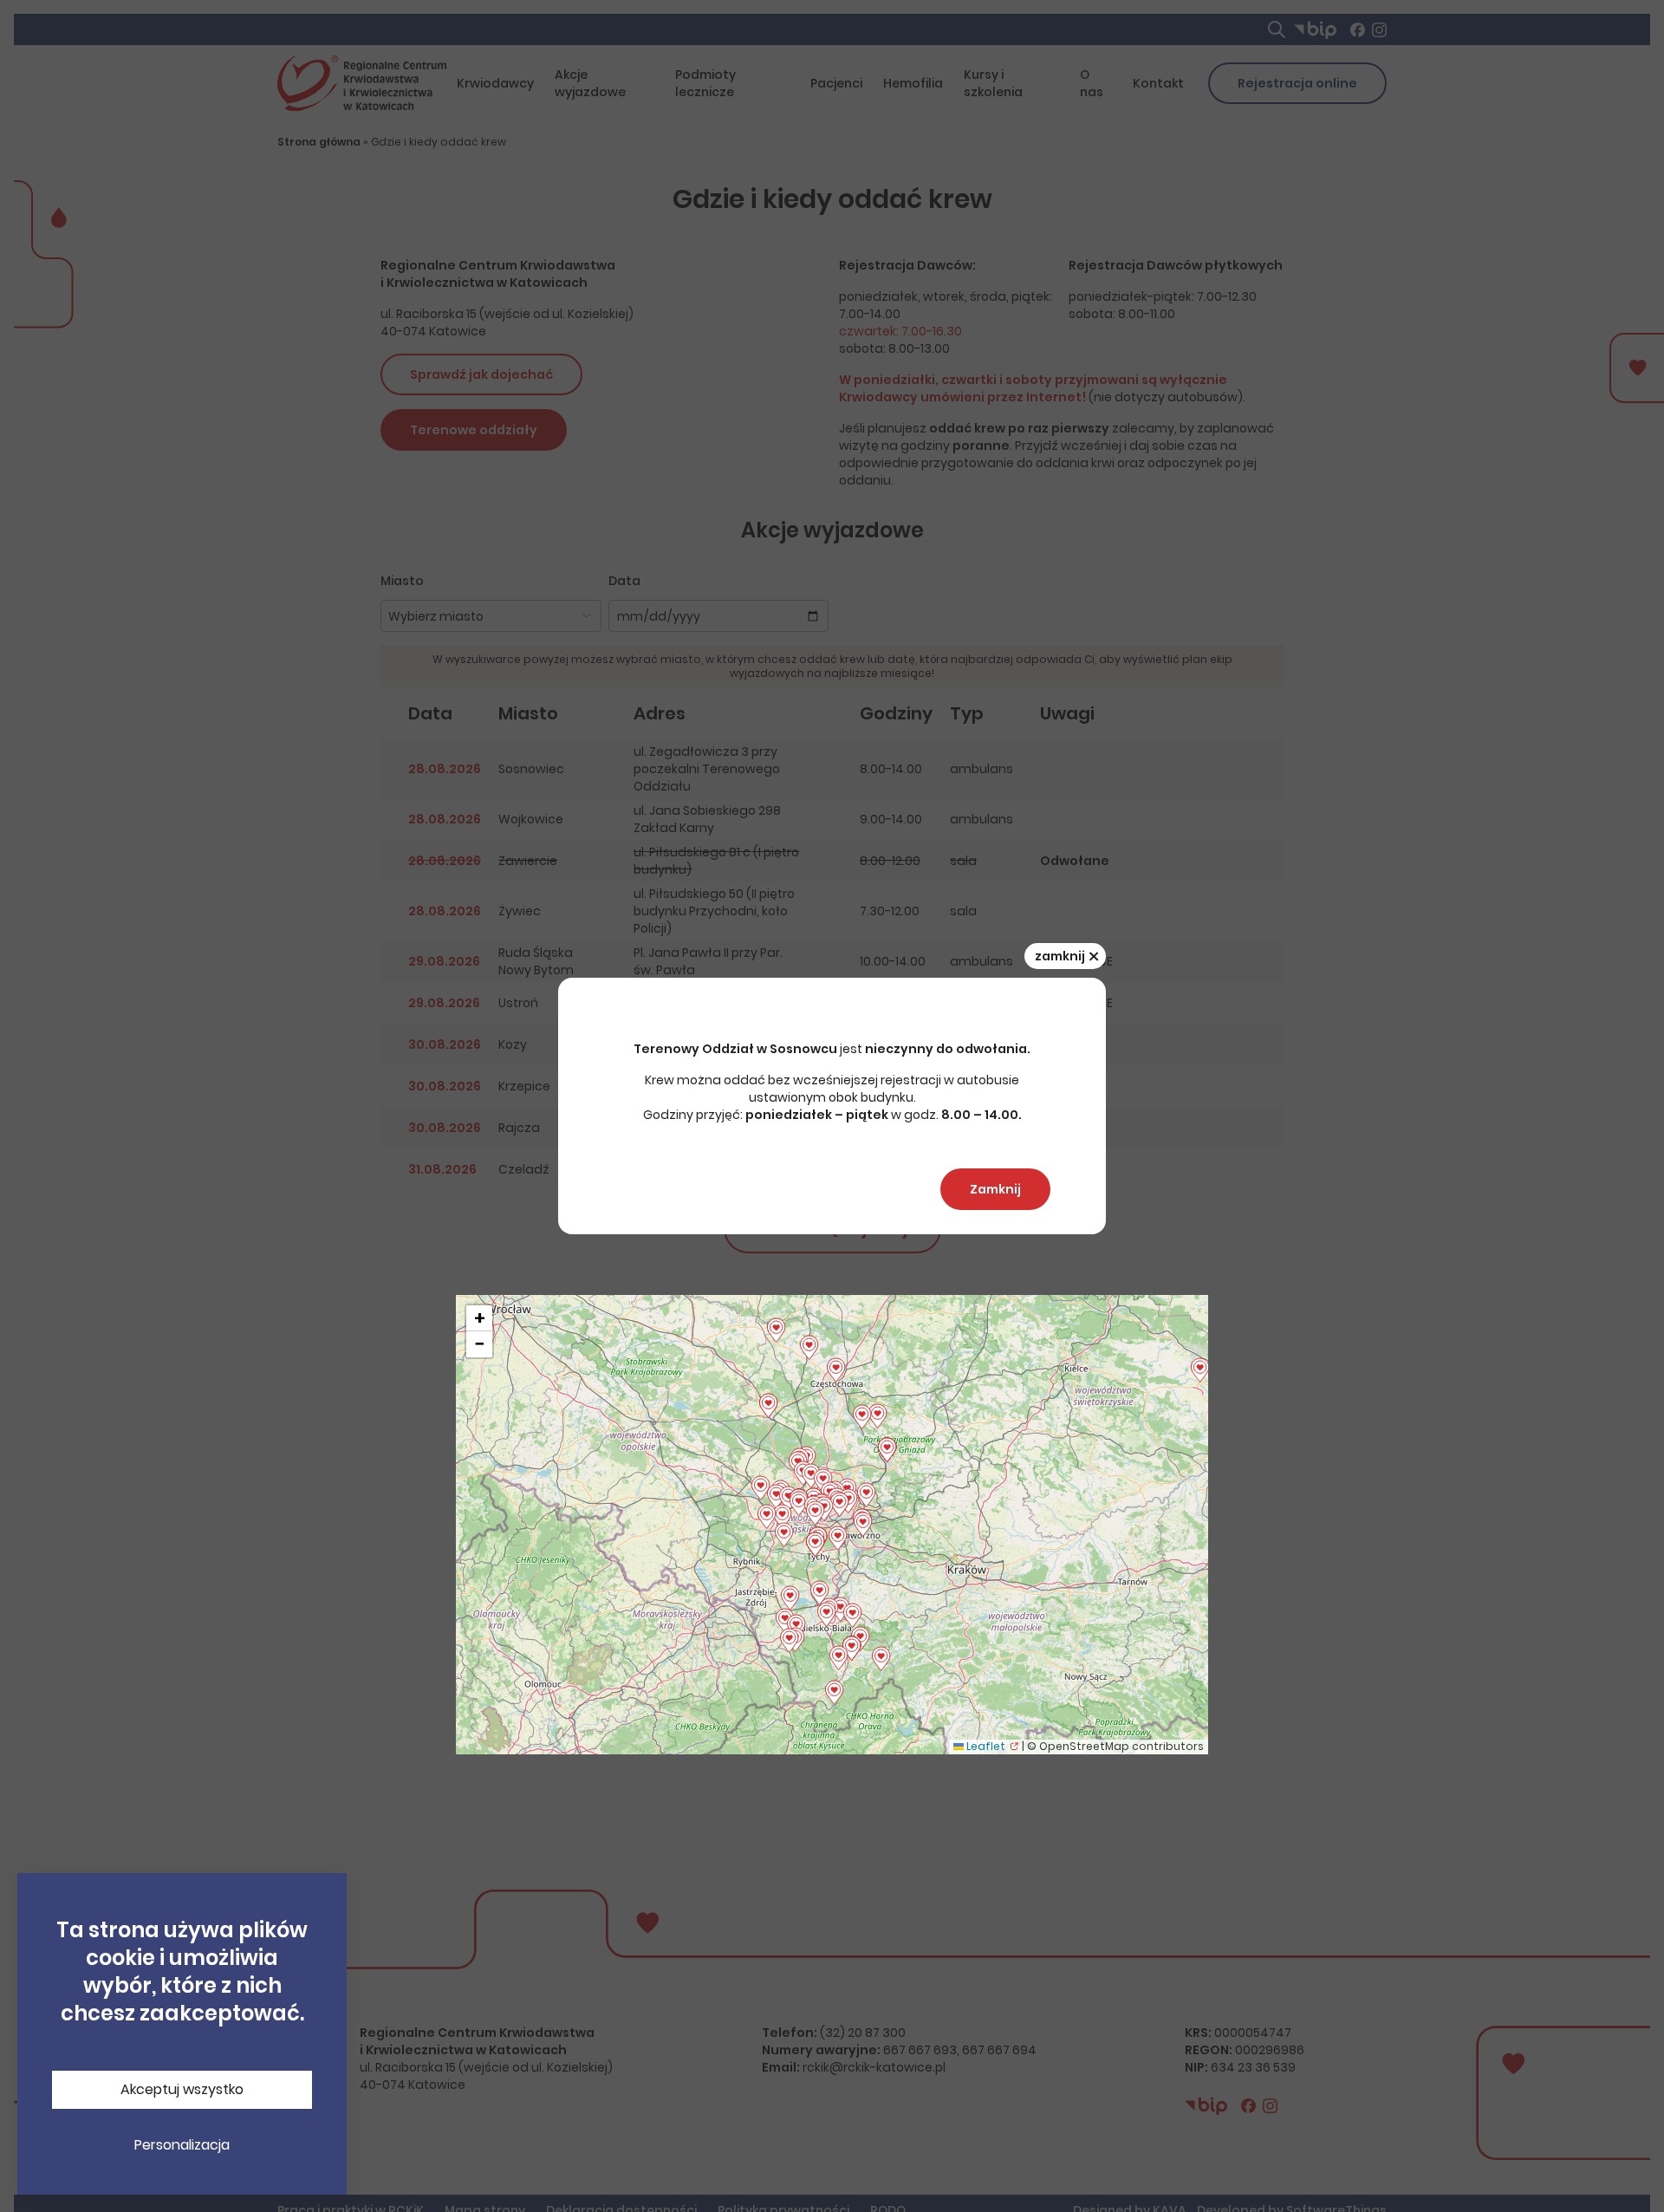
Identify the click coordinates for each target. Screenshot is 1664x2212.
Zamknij (995, 1189)
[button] (826, 1615)
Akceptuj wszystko (182, 2089)
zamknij (1067, 956)
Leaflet (985, 1746)
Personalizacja (182, 2145)
